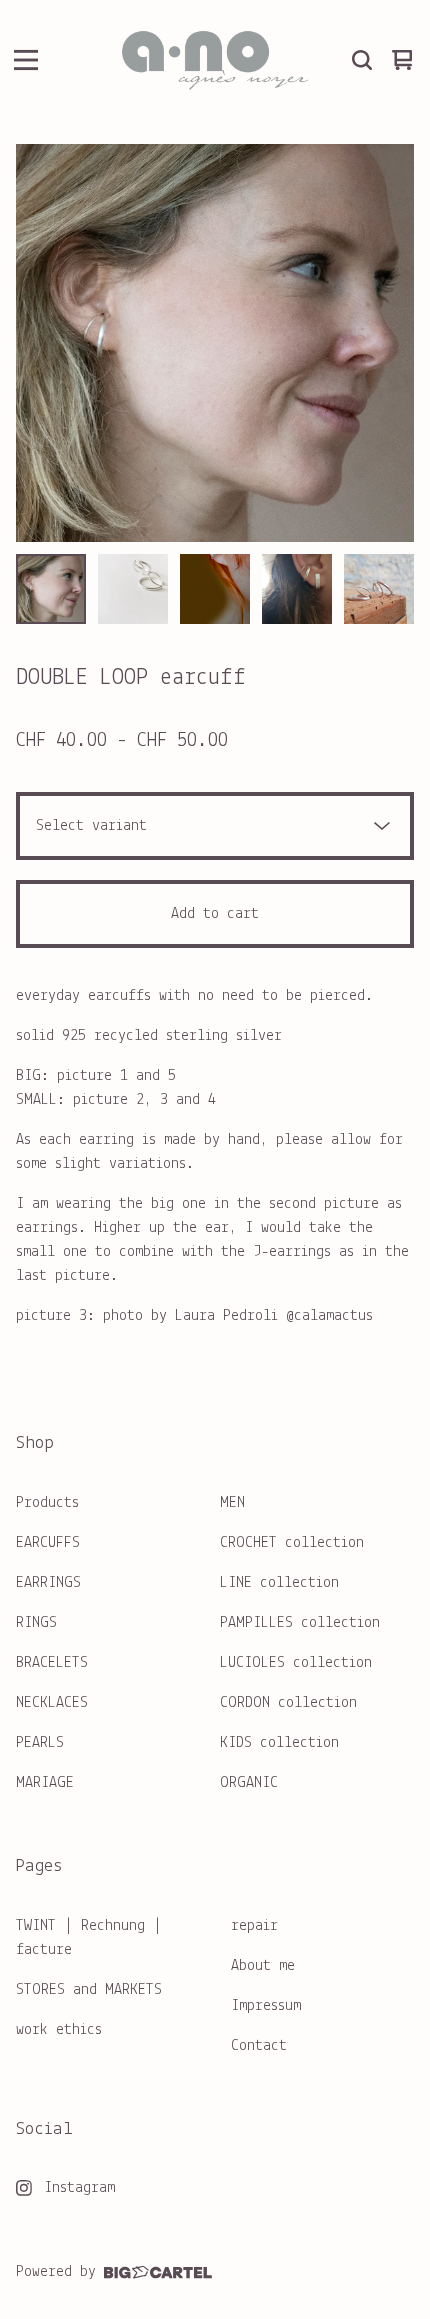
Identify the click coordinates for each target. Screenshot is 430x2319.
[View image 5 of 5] (379, 589)
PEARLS (40, 1743)
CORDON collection (288, 1703)
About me (263, 1966)
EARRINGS (48, 1583)
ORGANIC (249, 1783)
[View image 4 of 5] (297, 589)
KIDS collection (279, 1743)
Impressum (266, 2006)
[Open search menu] (362, 60)
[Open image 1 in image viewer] (215, 343)
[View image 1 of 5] (51, 589)
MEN (232, 1503)
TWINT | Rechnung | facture (89, 1938)
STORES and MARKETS (89, 1990)
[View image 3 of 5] (215, 589)
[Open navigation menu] (26, 60)
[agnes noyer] (215, 60)
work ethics (59, 2030)
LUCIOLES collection (296, 1663)
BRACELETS (52, 1663)
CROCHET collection (292, 1543)
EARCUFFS (48, 1543)
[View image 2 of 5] (133, 589)
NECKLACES (52, 1703)
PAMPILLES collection (300, 1623)
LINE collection (279, 1583)
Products (47, 1503)
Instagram (79, 2188)
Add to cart (215, 914)
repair (254, 1926)
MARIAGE (45, 1783)
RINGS (36, 1623)
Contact (259, 2046)
